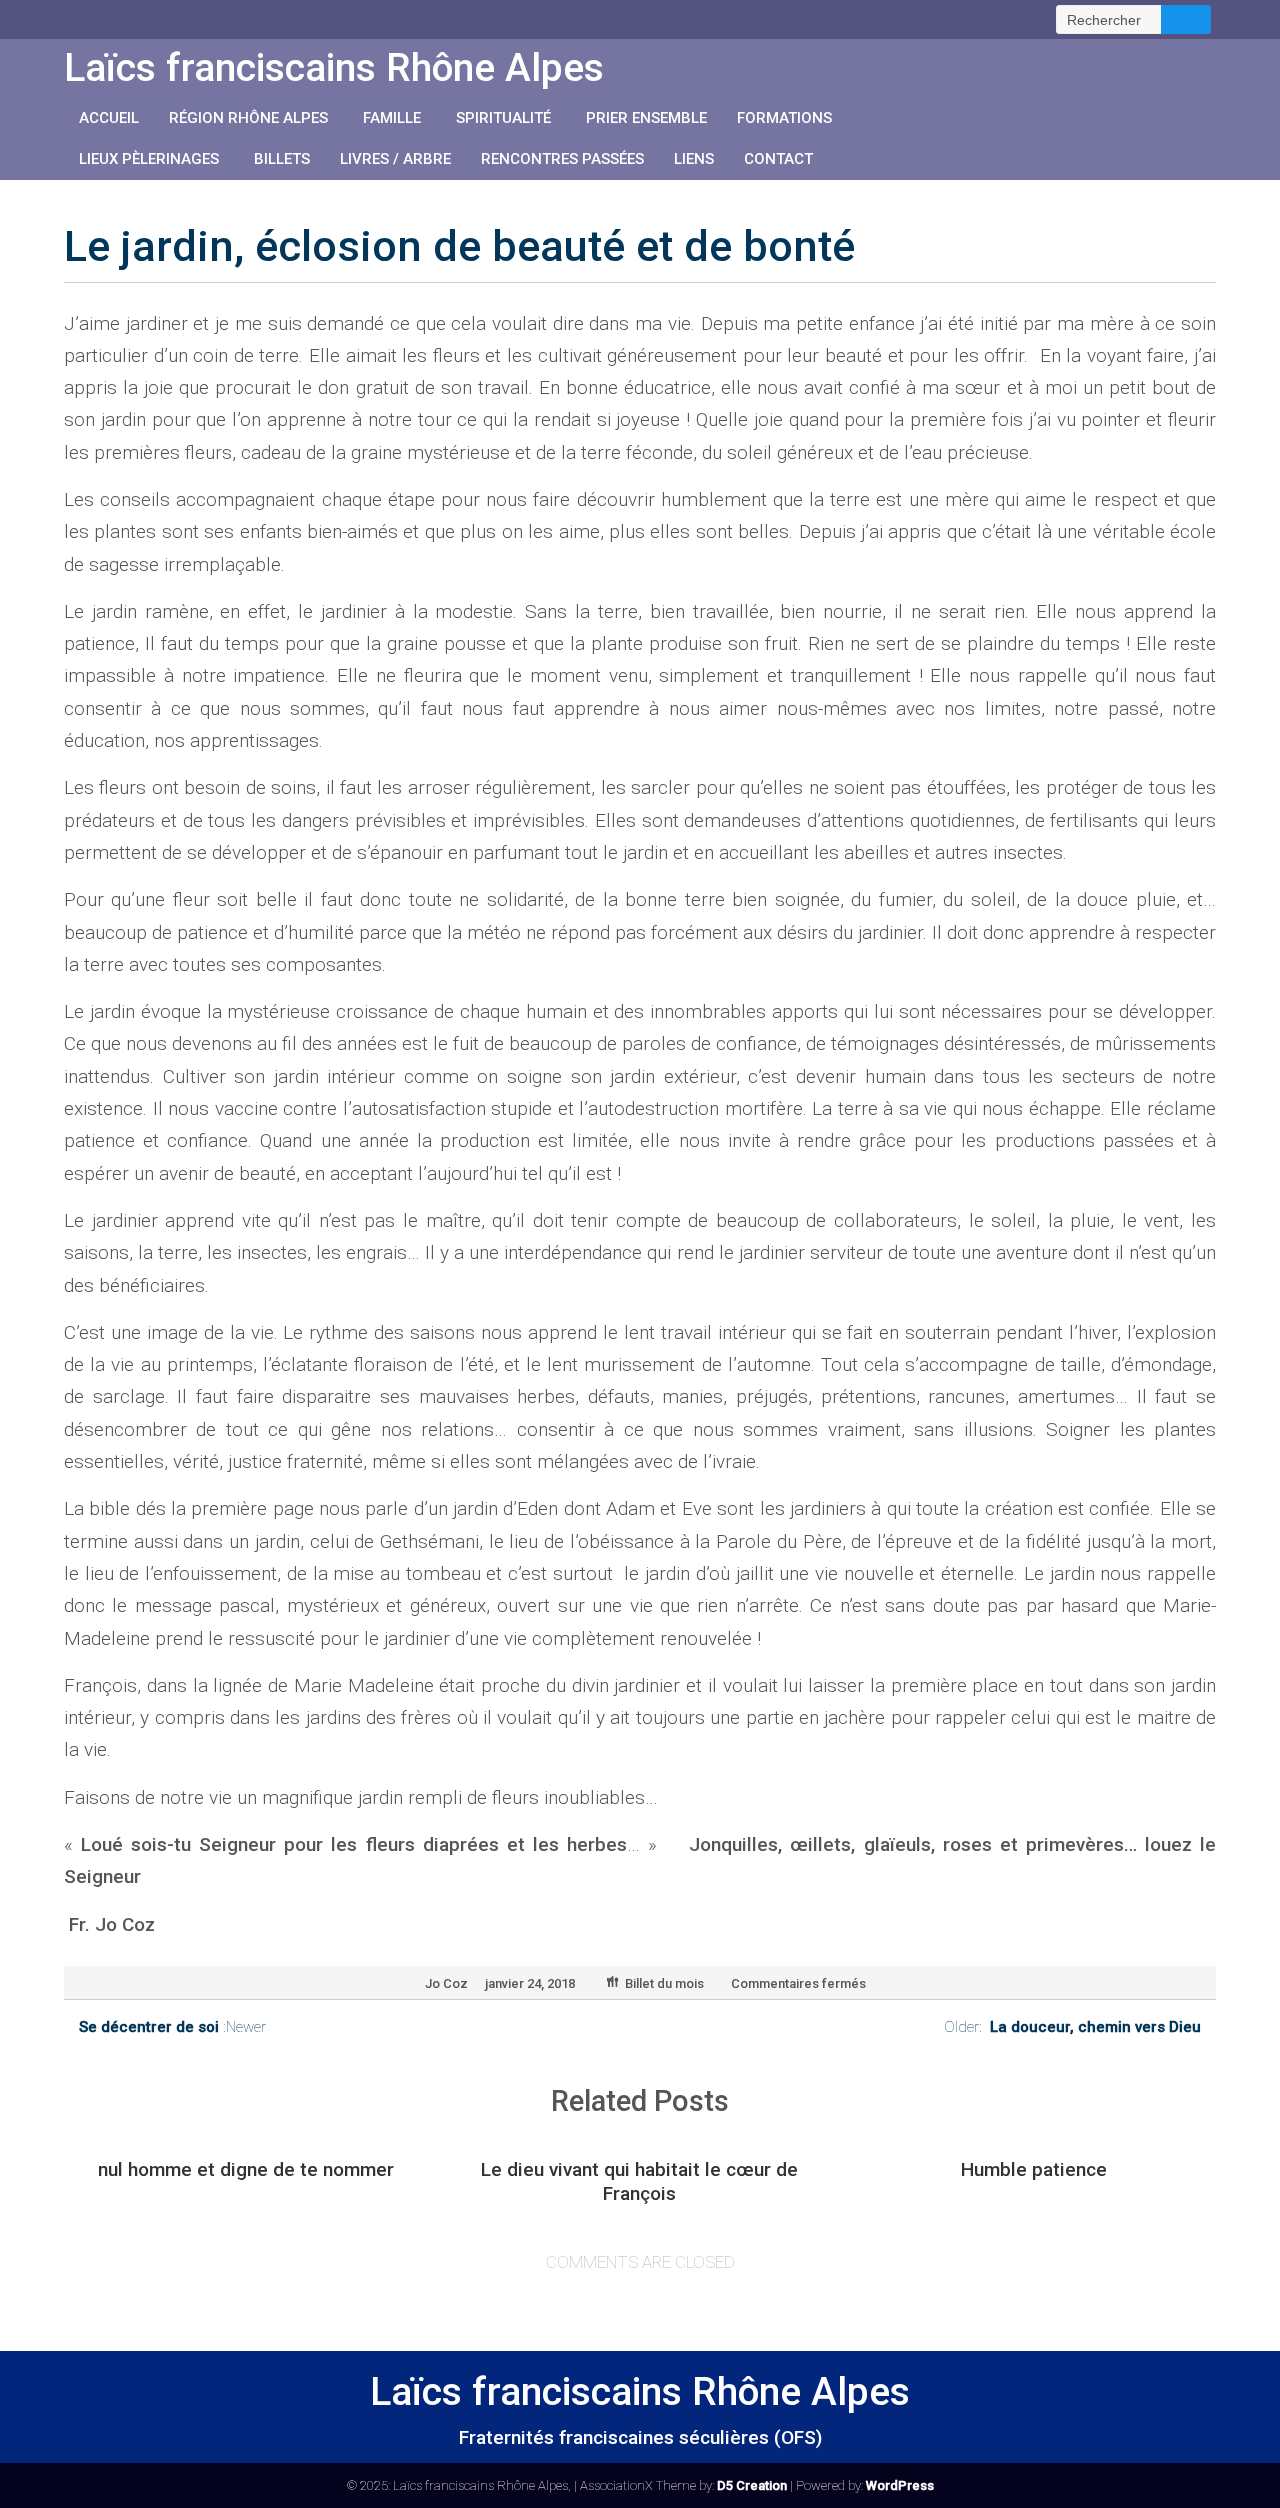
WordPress (900, 2485)
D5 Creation (752, 2485)
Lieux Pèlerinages (149, 159)
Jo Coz (446, 1983)
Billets (282, 159)
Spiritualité (503, 118)
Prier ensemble (646, 118)
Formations (784, 118)
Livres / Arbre (395, 159)
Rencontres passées (562, 159)
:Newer (172, 2027)
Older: (1072, 2027)
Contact (778, 159)
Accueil (109, 118)
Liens (694, 159)
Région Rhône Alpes (248, 118)
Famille (392, 118)
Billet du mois (664, 1983)
